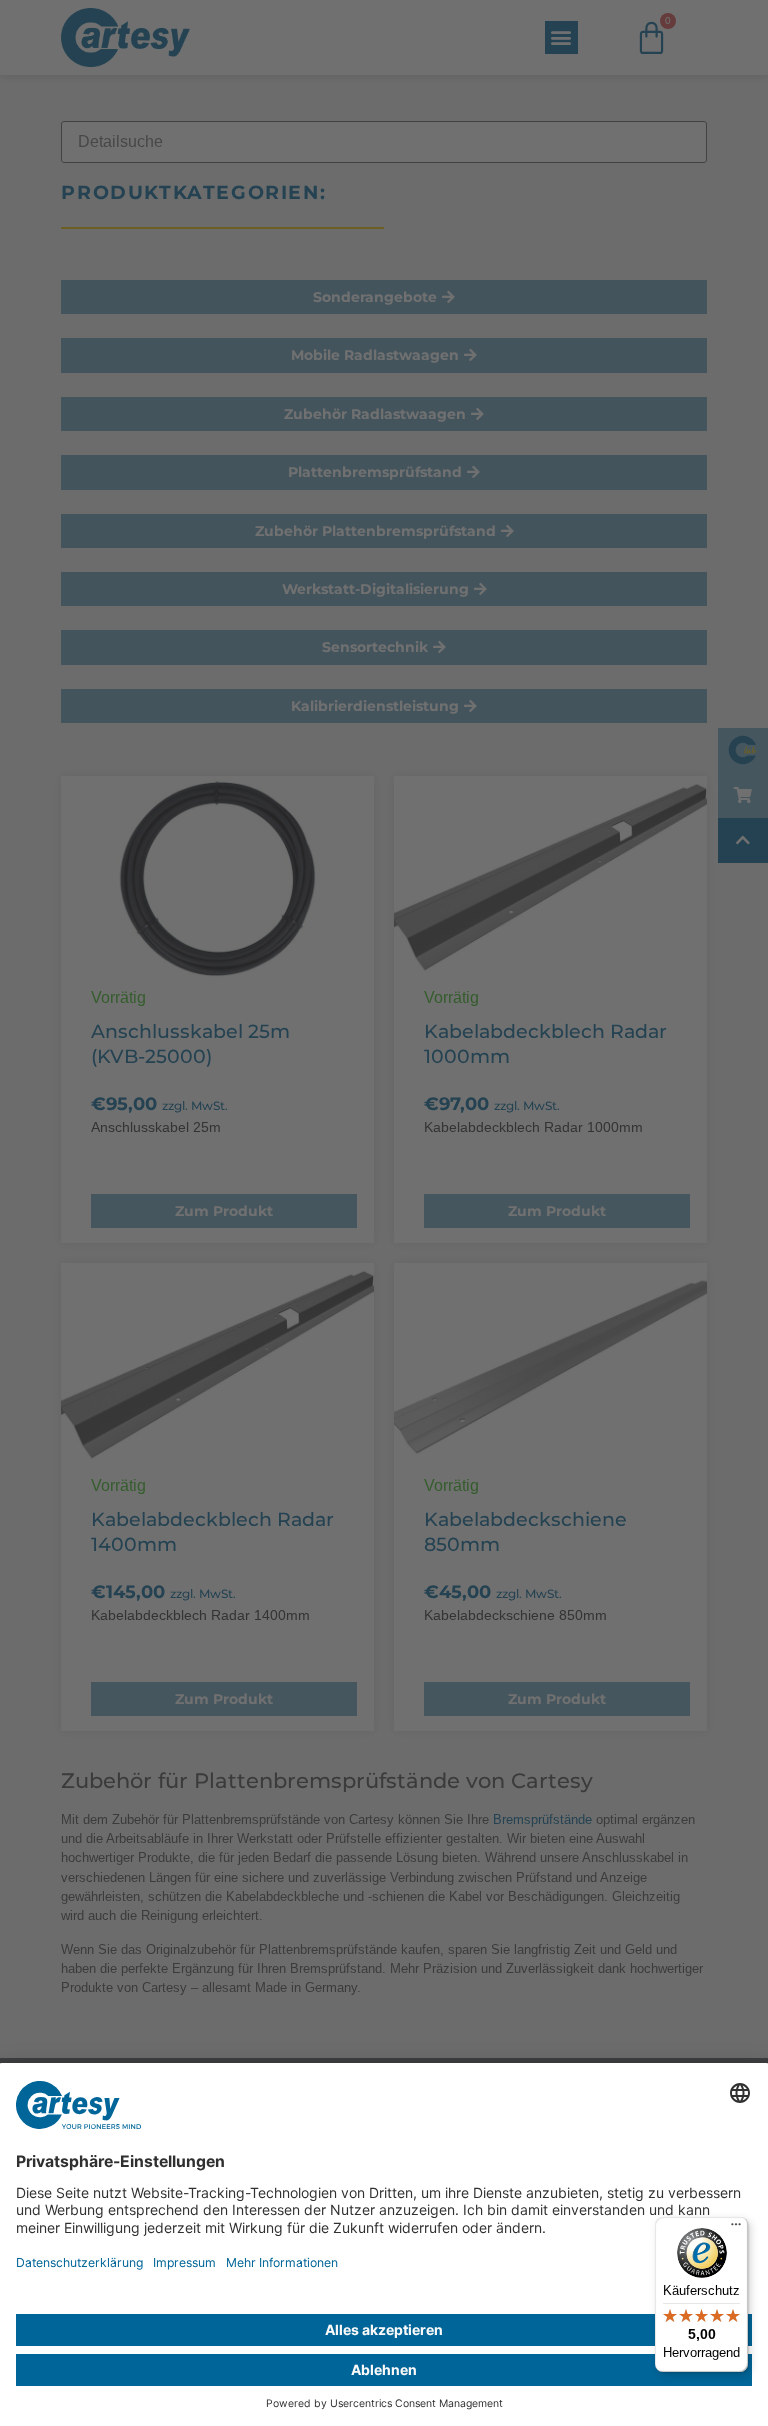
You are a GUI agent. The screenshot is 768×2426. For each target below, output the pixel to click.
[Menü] (736, 2229)
